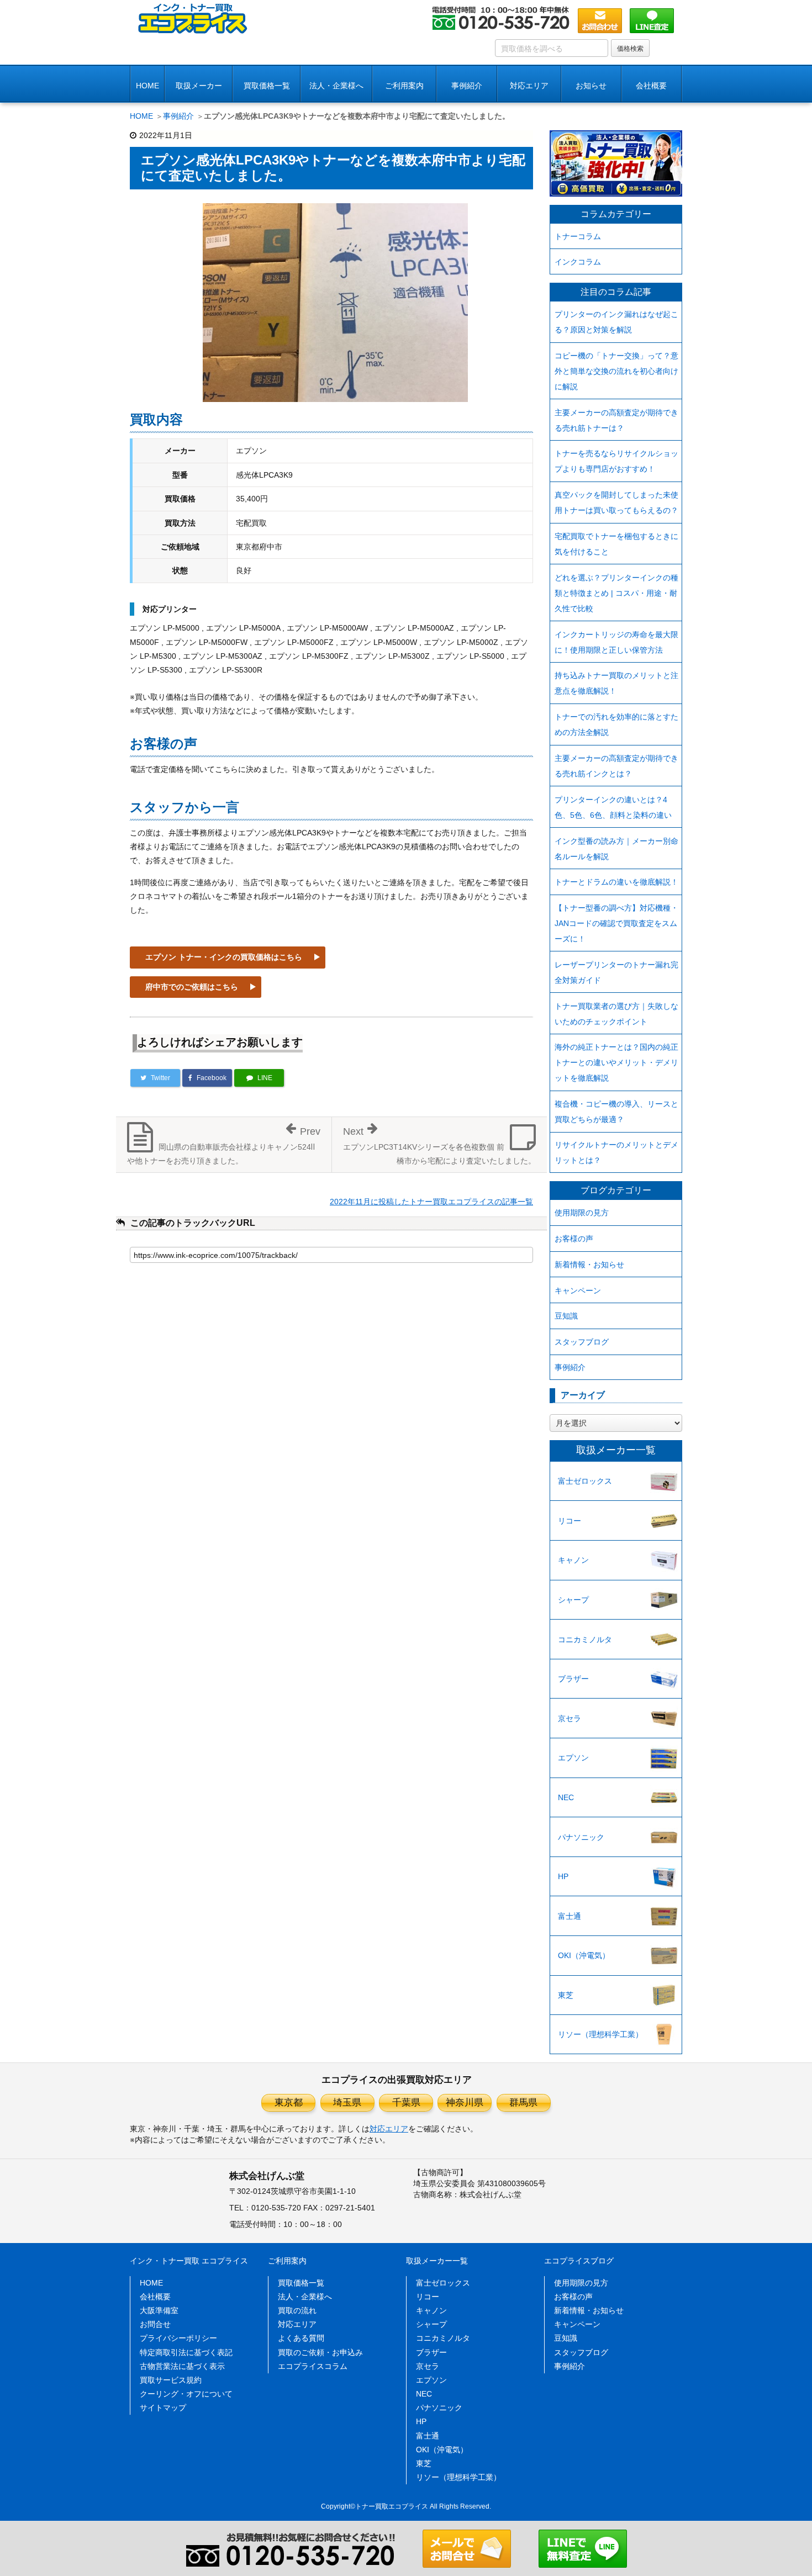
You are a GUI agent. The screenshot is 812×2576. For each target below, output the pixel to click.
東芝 (566, 1995)
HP (563, 1876)
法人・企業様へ (336, 86)
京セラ (570, 1718)
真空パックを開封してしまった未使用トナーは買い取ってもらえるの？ (616, 502)
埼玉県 (347, 2102)
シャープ (573, 1600)
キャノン (573, 1560)
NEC (566, 1797)
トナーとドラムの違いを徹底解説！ (616, 882)
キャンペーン (578, 1290)
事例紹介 (467, 86)
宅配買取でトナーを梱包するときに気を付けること (616, 544)
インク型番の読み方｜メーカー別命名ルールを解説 (616, 849)
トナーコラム (578, 236)
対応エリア (529, 86)
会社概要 (155, 2297)
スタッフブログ (582, 1342)
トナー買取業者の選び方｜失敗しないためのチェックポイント (616, 1014)
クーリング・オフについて (186, 2394)
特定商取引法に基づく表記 (186, 2352)
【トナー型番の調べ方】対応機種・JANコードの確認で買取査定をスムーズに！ (616, 923)
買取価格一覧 (267, 86)
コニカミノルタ (585, 1639)
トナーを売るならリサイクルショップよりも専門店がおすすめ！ (616, 461)
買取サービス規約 (171, 2380)
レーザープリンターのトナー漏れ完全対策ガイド (616, 972)
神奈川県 (465, 2102)
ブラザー (573, 1679)
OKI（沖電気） (584, 1955)
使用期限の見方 (582, 1213)
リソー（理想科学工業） (600, 2034)
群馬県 (523, 2102)
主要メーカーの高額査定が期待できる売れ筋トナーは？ (616, 420)
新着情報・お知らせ (589, 1265)
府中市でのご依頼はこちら (192, 987)
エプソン (573, 1758)
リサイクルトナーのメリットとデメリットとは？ (616, 1152)
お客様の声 (574, 1239)
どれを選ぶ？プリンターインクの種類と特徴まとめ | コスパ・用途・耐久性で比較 (616, 593)
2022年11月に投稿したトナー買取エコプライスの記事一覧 (431, 1202)
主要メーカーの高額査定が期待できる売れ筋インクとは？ (616, 766)
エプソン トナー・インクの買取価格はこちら (224, 957)
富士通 (570, 1916)
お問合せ (155, 2324)
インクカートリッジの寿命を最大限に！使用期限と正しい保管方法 (616, 642)
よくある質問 (301, 2338)
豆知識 (566, 1316)
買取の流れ (297, 2310)
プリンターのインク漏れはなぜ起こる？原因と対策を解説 (616, 322)
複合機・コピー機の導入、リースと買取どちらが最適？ (616, 1112)
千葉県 (406, 2102)
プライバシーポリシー (178, 2338)
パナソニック (581, 1837)
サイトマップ (163, 2408)
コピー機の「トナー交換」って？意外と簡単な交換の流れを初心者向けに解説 (616, 371)
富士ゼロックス (585, 1481)
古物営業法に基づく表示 (182, 2366)
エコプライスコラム (313, 2366)
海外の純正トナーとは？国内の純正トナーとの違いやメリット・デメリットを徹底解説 (616, 1062)
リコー (570, 1521)
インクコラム (578, 262)
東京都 (289, 2102)
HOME (147, 86)
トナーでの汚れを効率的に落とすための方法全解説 (616, 724)
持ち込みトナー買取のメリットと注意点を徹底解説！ (616, 683)
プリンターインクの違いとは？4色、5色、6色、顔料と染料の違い (613, 807)
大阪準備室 (159, 2310)
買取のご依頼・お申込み (320, 2352)
